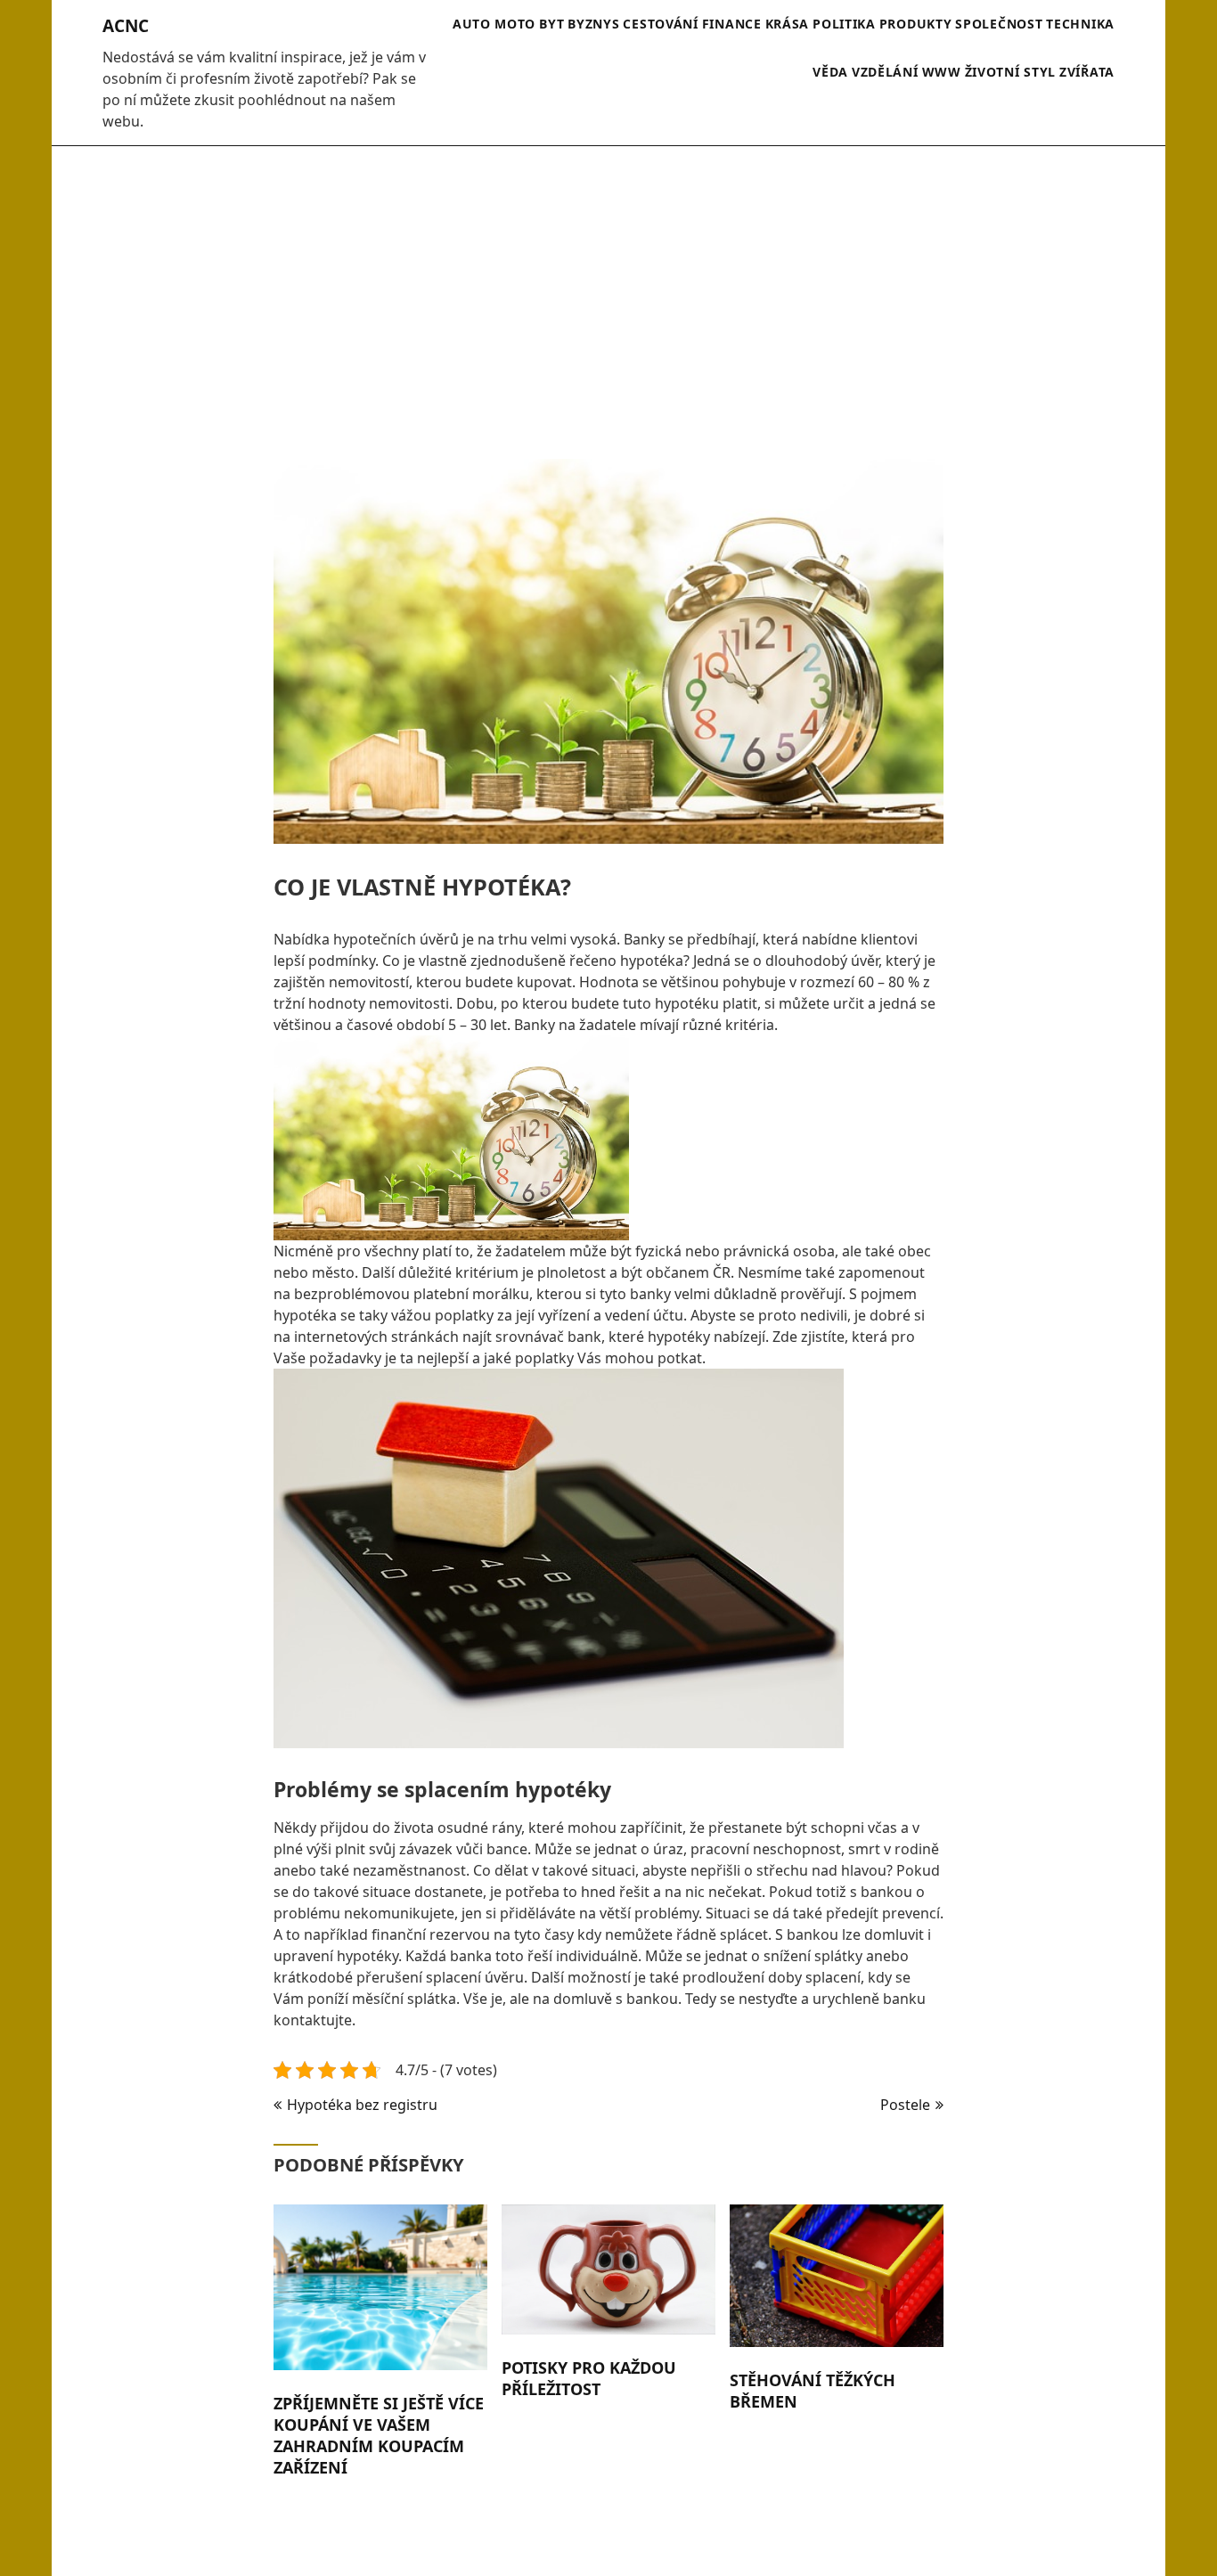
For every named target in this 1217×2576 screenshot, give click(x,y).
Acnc (126, 26)
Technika (1080, 24)
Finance (732, 24)
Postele (905, 2105)
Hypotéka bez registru (362, 2105)
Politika (844, 24)
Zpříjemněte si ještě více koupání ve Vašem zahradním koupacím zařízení (379, 2435)
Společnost (999, 24)
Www (942, 72)
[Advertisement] (608, 293)
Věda (830, 72)
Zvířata (1087, 72)
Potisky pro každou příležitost (589, 2378)
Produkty (916, 24)
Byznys (593, 24)
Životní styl (1010, 72)
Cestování (660, 24)
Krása (788, 24)
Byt (551, 24)
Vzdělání (885, 72)
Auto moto (494, 24)
